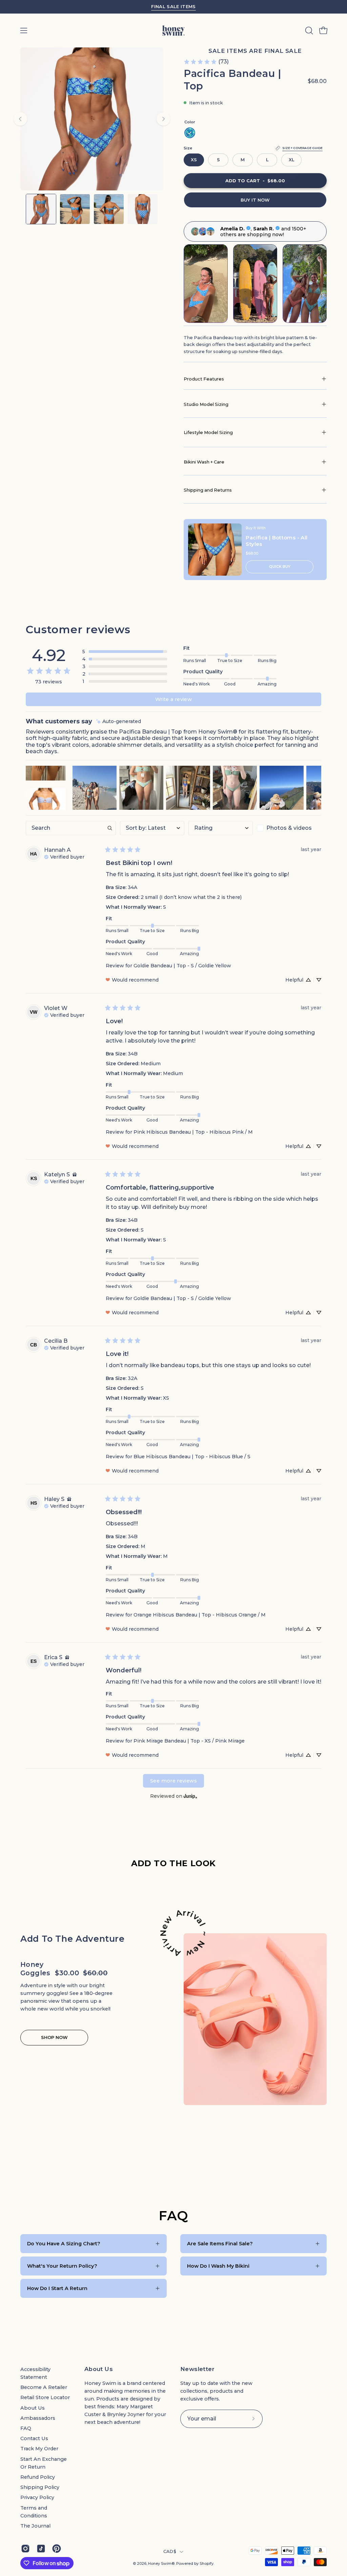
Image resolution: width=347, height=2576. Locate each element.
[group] (173, 7)
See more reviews (173, 1781)
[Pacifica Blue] (190, 133)
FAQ (26, 2428)
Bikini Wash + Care (204, 462)
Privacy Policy (37, 2497)
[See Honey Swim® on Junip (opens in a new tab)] (190, 1796)
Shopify (207, 2564)
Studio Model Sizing (206, 404)
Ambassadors (38, 2418)
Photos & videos (289, 828)
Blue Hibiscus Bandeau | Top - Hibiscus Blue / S (192, 1457)
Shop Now (54, 2037)
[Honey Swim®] (173, 30)
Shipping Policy (40, 2487)
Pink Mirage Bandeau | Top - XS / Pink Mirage (189, 1741)
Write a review (173, 699)
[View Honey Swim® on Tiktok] (41, 2549)
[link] (206, 62)
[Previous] (20, 119)
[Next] (163, 119)
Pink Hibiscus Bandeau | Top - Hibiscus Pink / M (193, 1132)
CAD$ (170, 2551)
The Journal (35, 2526)
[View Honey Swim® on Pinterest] (57, 2549)
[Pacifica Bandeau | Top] (41, 209)
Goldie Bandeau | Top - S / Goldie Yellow (182, 966)
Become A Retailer (44, 2387)
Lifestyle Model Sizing (208, 432)
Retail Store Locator (45, 2397)
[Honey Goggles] (255, 2019)
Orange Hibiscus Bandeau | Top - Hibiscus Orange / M (200, 1615)
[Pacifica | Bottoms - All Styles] (215, 550)
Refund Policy (38, 2477)
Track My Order (39, 2449)
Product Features (204, 379)
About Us (33, 2408)
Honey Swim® (161, 2564)
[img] (119, 722)
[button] (308, 30)
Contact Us (34, 2438)
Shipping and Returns (208, 490)
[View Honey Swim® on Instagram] (25, 2549)
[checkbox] (289, 828)
